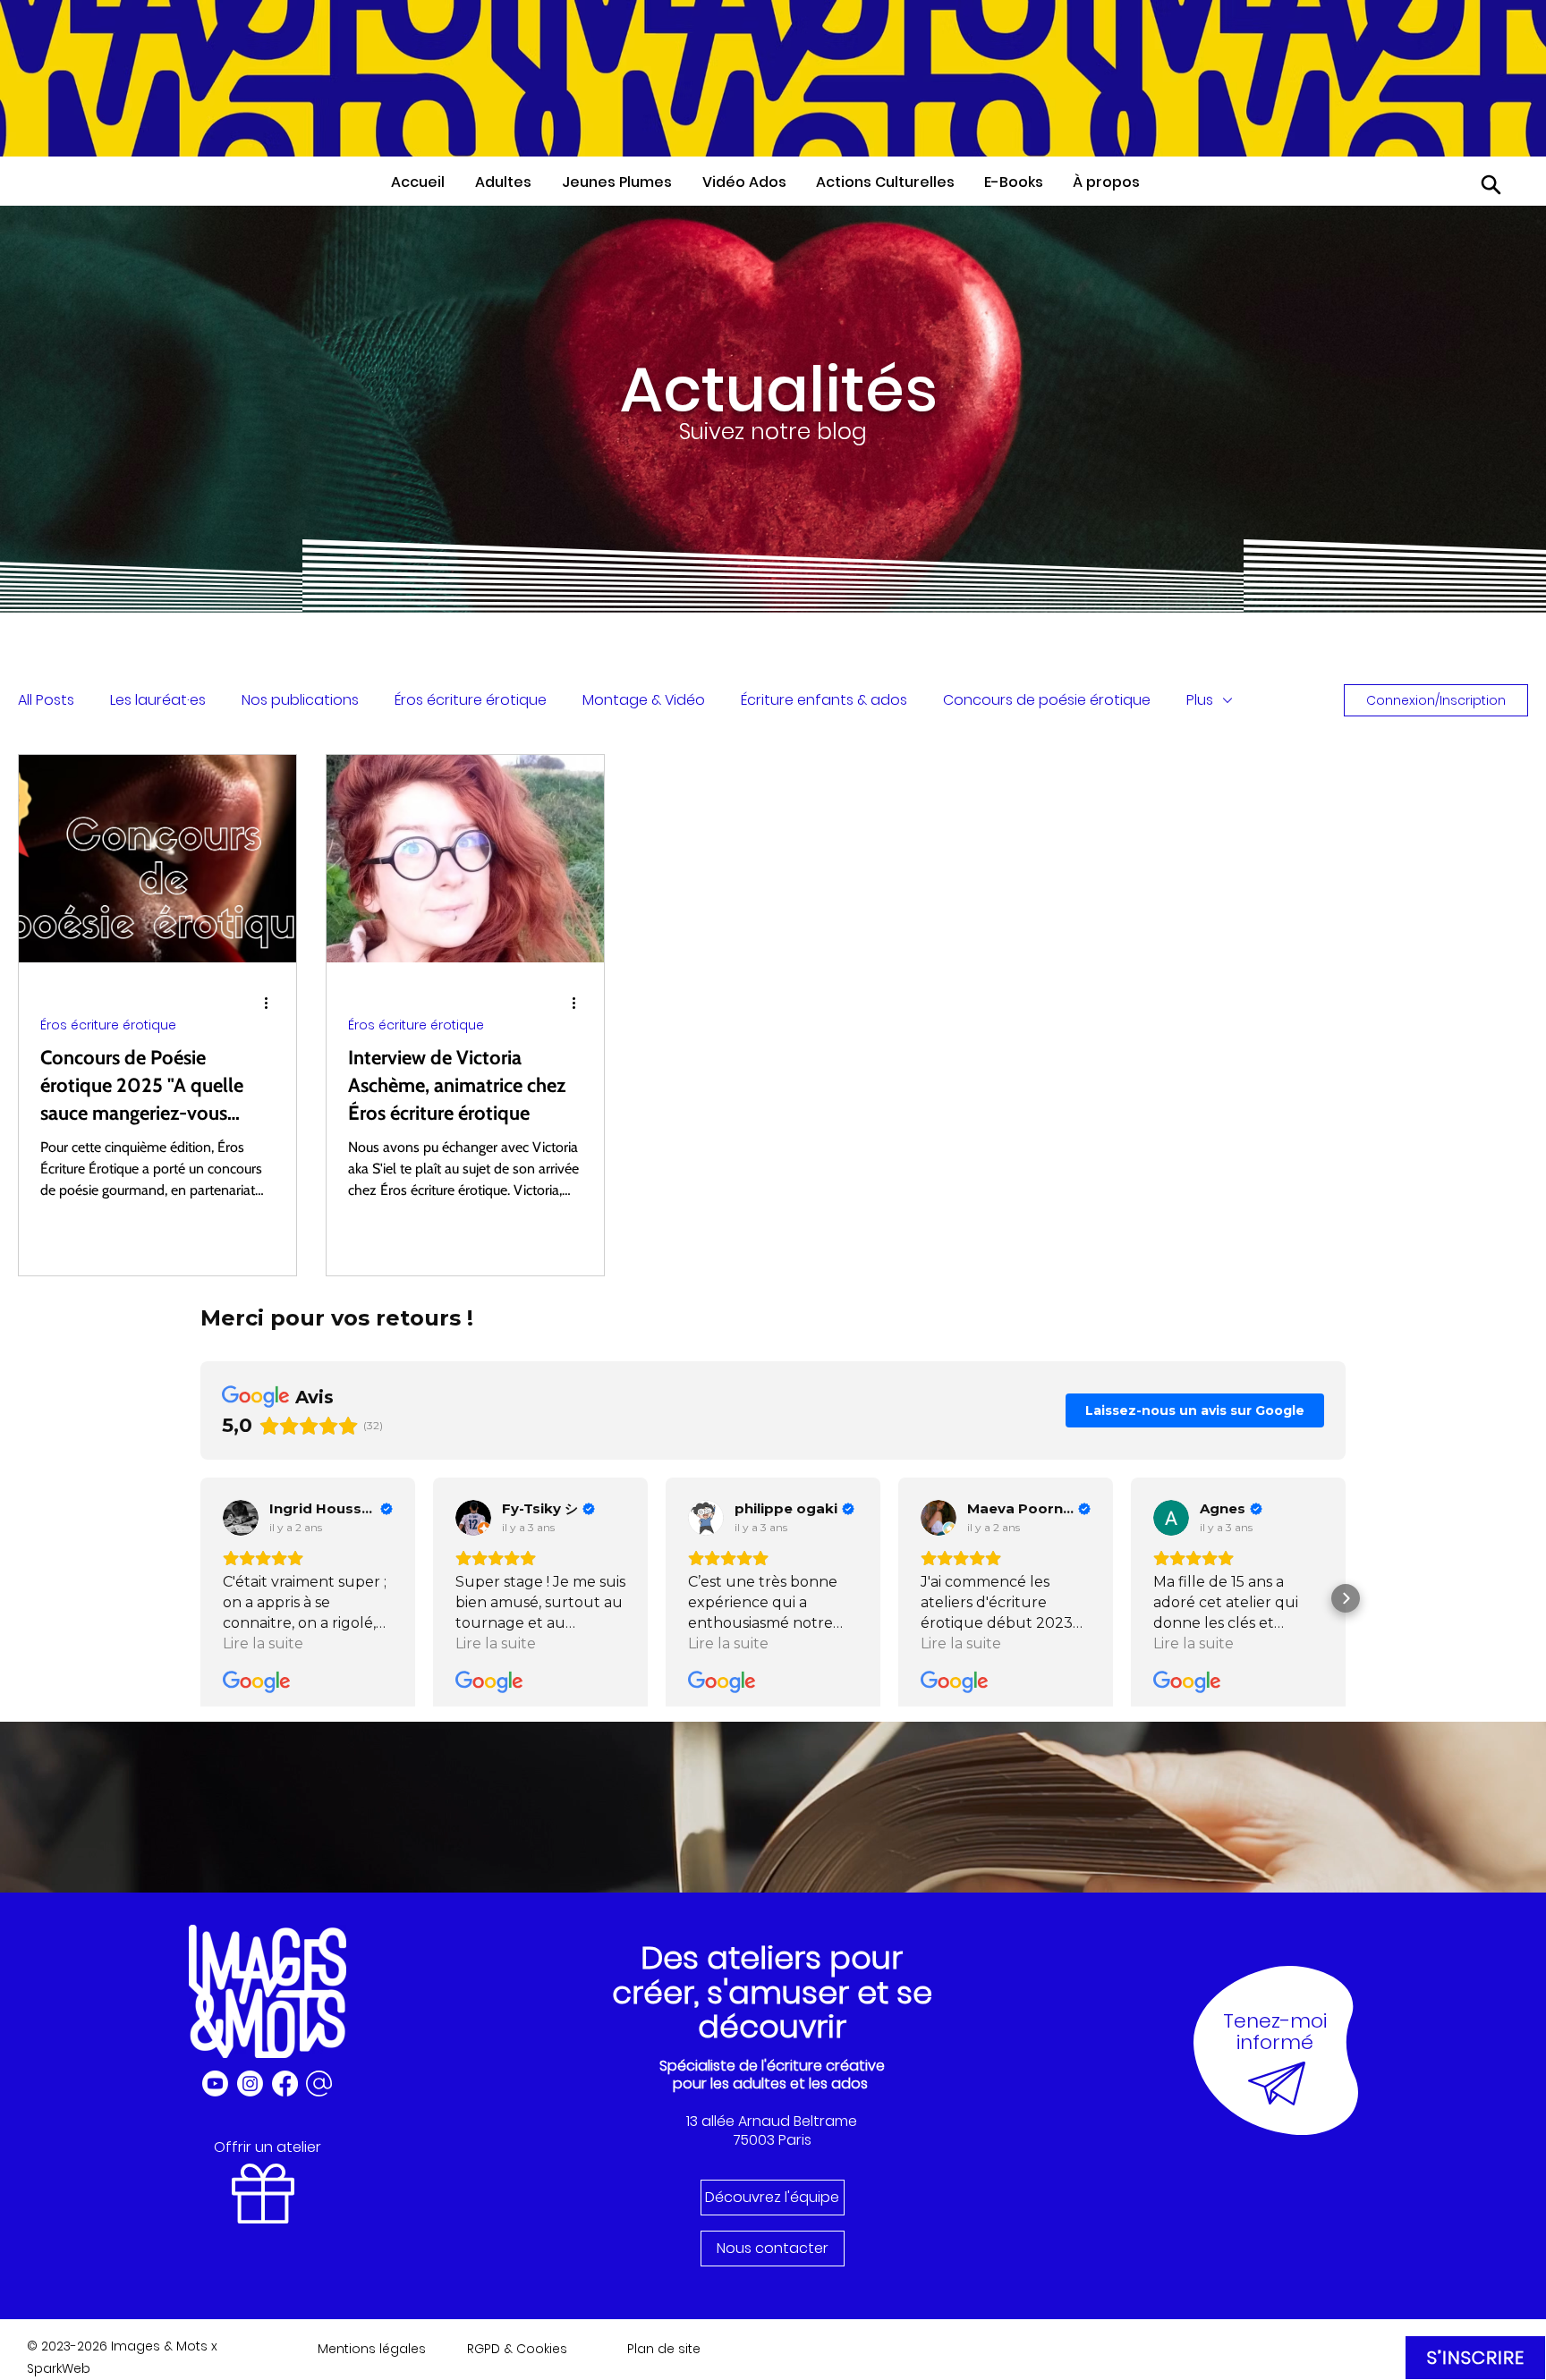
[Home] (1491, 185)
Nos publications (300, 700)
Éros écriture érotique (471, 700)
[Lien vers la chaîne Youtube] (215, 2084)
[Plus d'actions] (272, 1003)
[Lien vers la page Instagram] (250, 2084)
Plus (1200, 700)
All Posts (46, 700)
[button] (510, 182)
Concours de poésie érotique (1047, 700)
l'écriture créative (823, 2066)
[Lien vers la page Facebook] (285, 2084)
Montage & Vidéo (644, 700)
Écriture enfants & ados (824, 700)
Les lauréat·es (158, 700)
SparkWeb (59, 2368)
